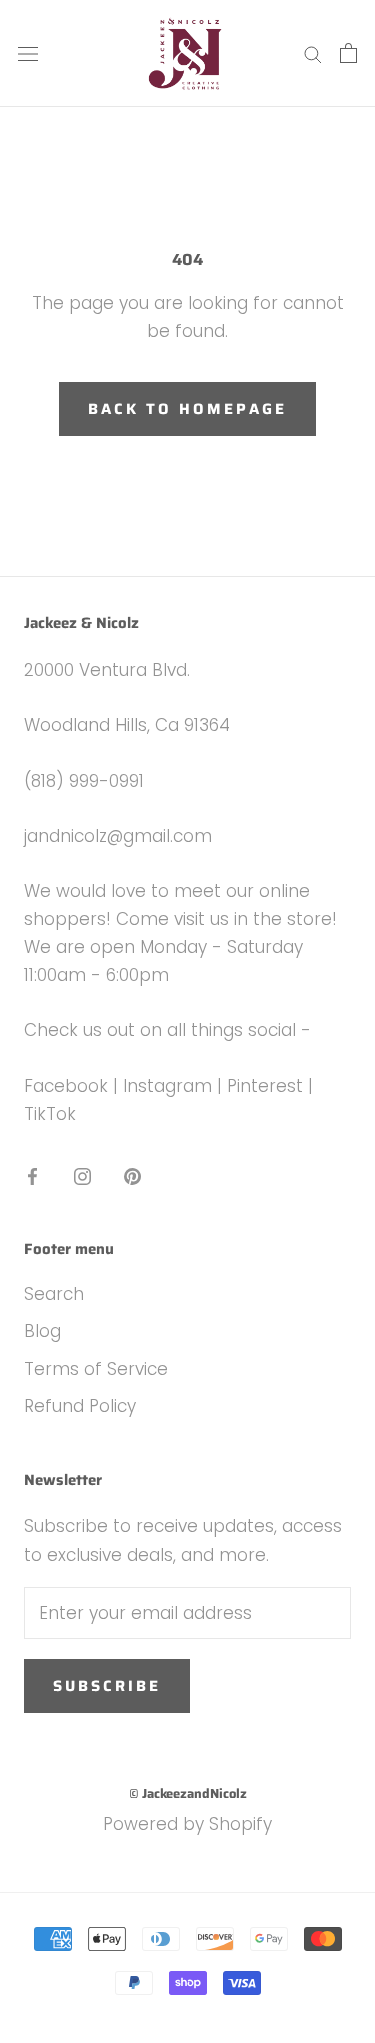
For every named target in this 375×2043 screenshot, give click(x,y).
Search (54, 1294)
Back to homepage (187, 409)
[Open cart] (348, 53)
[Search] (313, 54)
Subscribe (107, 1686)
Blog (42, 1331)
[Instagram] (82, 1175)
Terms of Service (96, 1369)
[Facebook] (32, 1175)
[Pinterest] (132, 1175)
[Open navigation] (28, 53)
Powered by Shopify (187, 1824)
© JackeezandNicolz (188, 1793)
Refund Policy (80, 1406)
